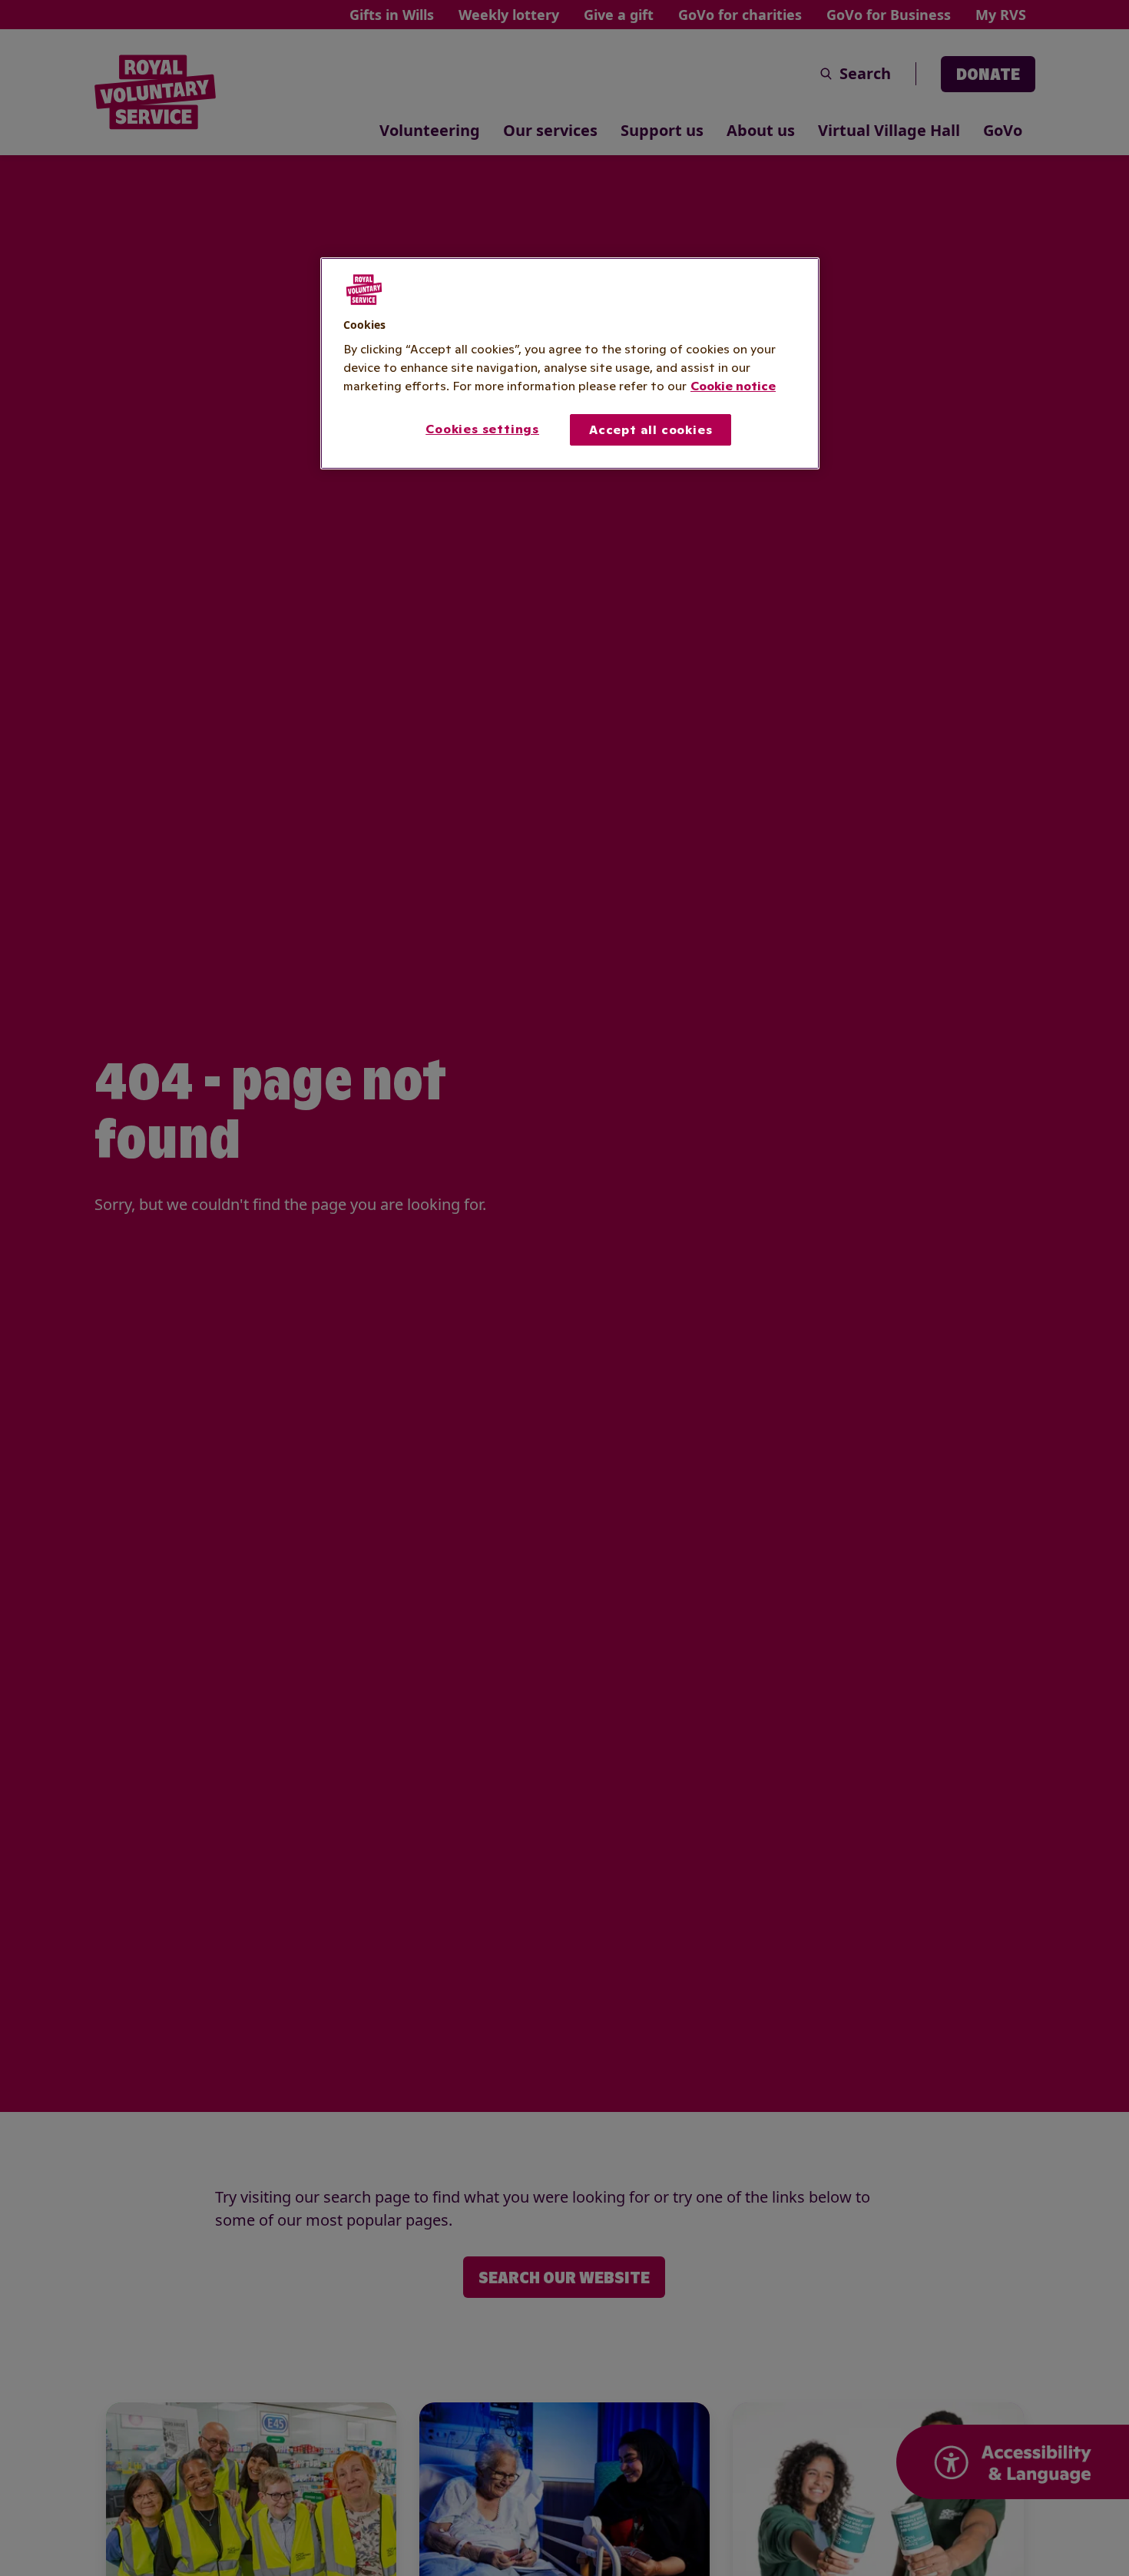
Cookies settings (482, 429)
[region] (570, 363)
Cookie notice (733, 386)
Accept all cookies (651, 430)
